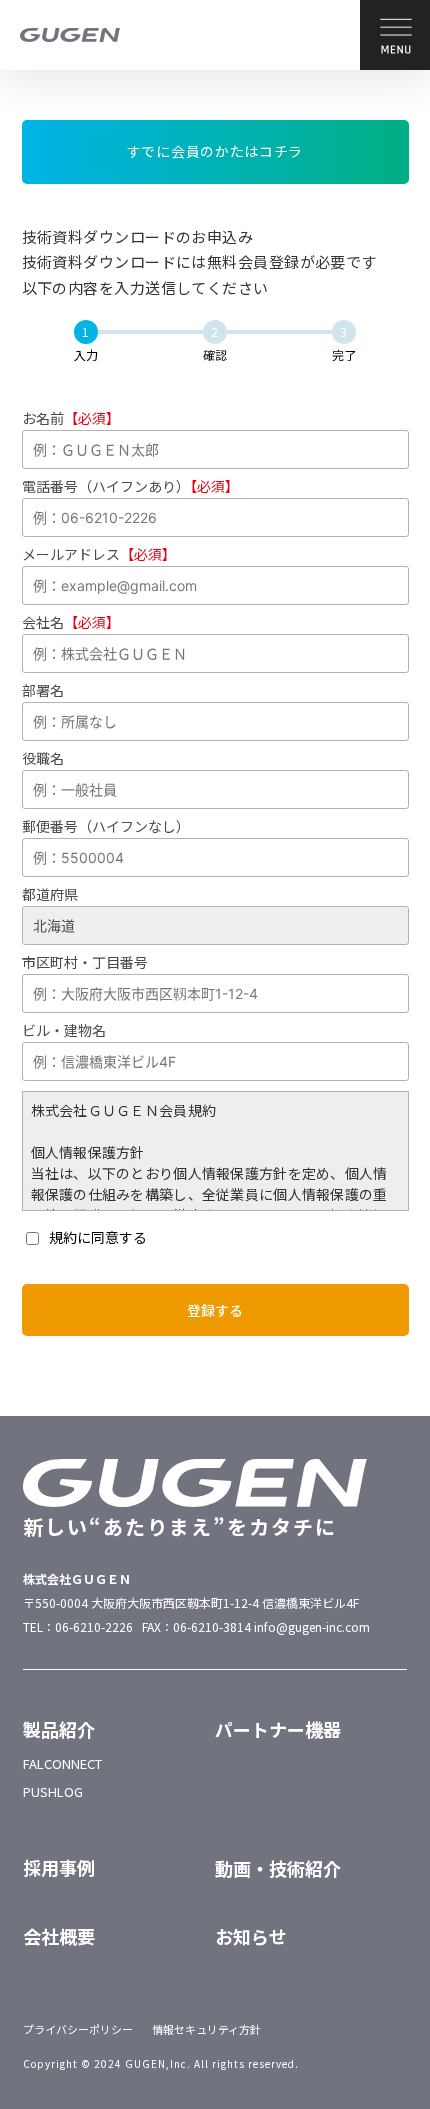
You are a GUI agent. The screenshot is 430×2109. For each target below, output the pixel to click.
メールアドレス (99, 554)
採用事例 (59, 1867)
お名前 (71, 418)
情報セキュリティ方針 (206, 2029)
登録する (215, 1310)
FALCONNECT (62, 1763)
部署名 (43, 690)
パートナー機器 (278, 1729)
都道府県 (50, 894)
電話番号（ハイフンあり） (130, 486)
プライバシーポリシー (78, 2029)
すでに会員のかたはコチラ (215, 151)
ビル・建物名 (64, 1030)
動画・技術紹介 (278, 1868)
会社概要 (59, 1936)
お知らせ (251, 1936)
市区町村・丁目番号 (85, 962)
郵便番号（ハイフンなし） (106, 826)
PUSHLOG (53, 1791)
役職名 (43, 758)
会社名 (71, 622)
